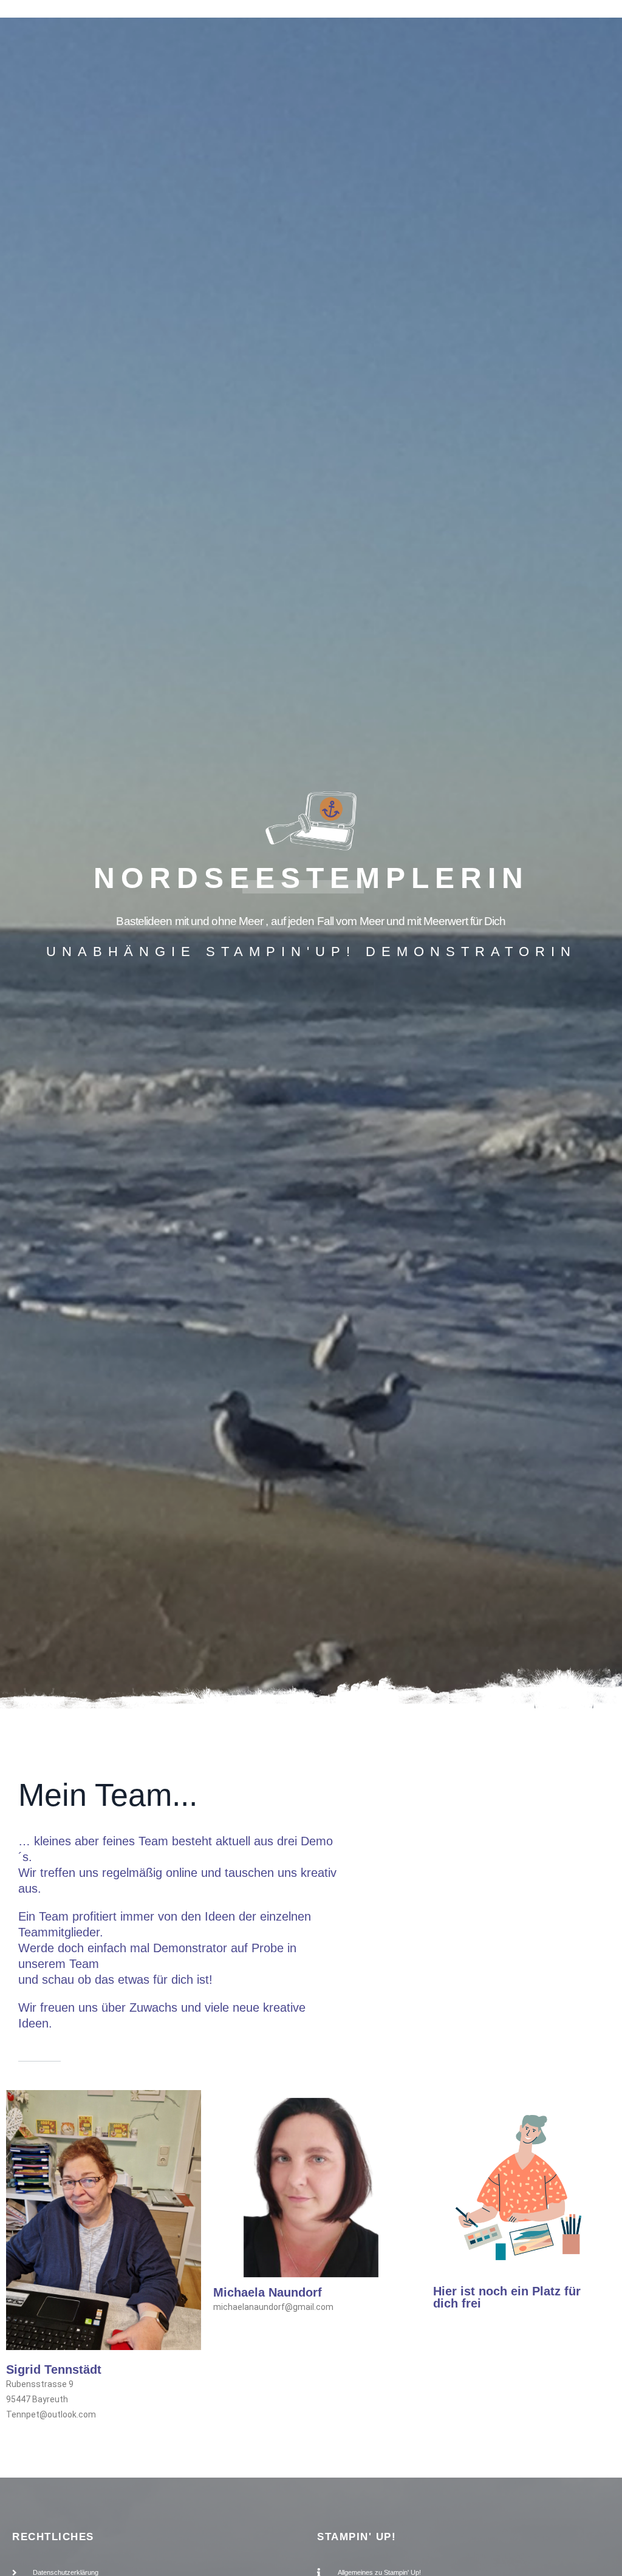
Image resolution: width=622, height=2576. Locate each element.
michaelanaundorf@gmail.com (273, 2307)
